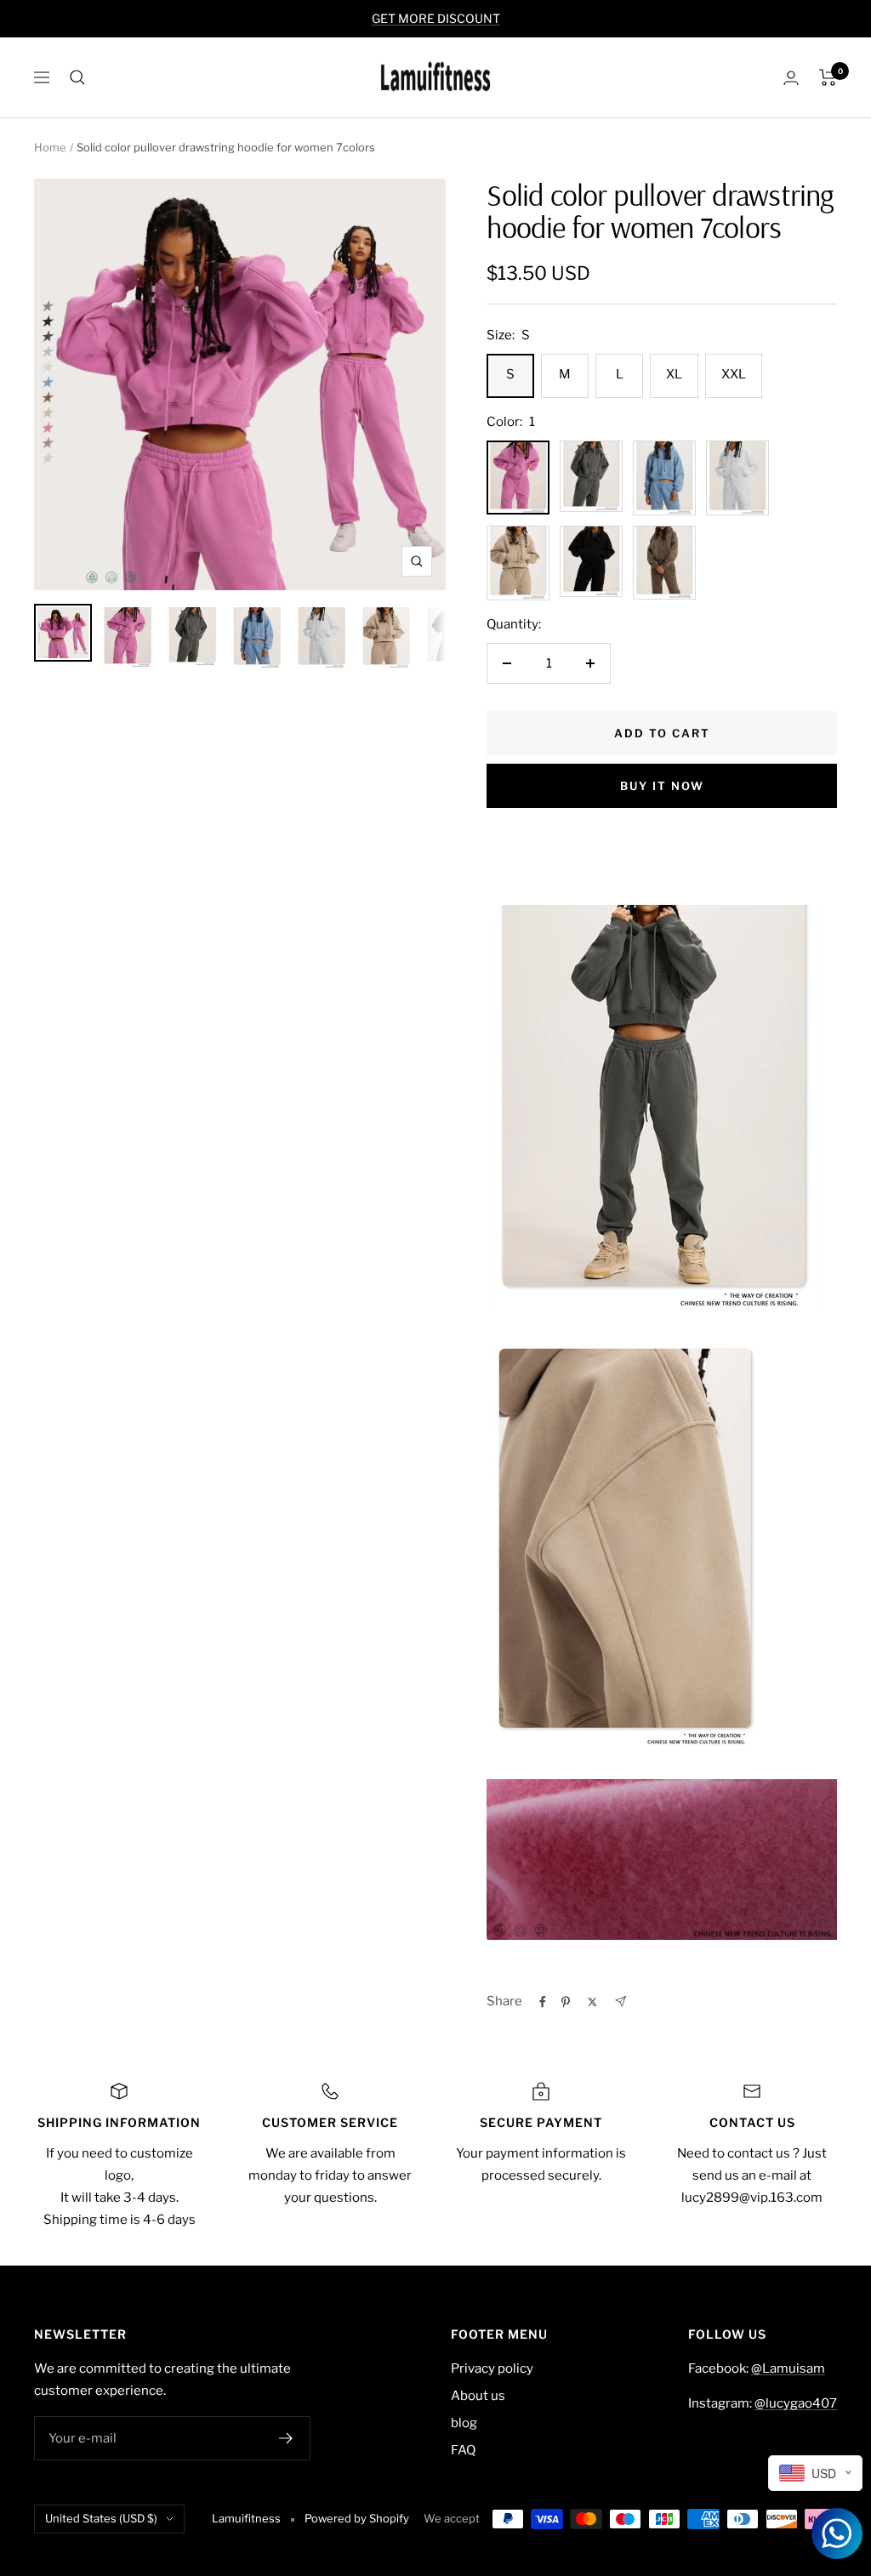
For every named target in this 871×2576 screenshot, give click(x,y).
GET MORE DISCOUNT (436, 18)
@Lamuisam (788, 2368)
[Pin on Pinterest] (566, 2002)
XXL (734, 374)
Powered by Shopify (357, 2518)
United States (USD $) (101, 2518)
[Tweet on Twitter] (592, 2002)
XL (674, 374)
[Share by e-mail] (621, 2002)
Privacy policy (492, 2368)
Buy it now (662, 786)
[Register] (286, 2438)
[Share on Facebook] (543, 2002)
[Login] (791, 78)
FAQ (463, 2450)
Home (50, 147)
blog (464, 2423)
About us (478, 2396)
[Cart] (828, 77)
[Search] (77, 77)
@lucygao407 (796, 2403)
